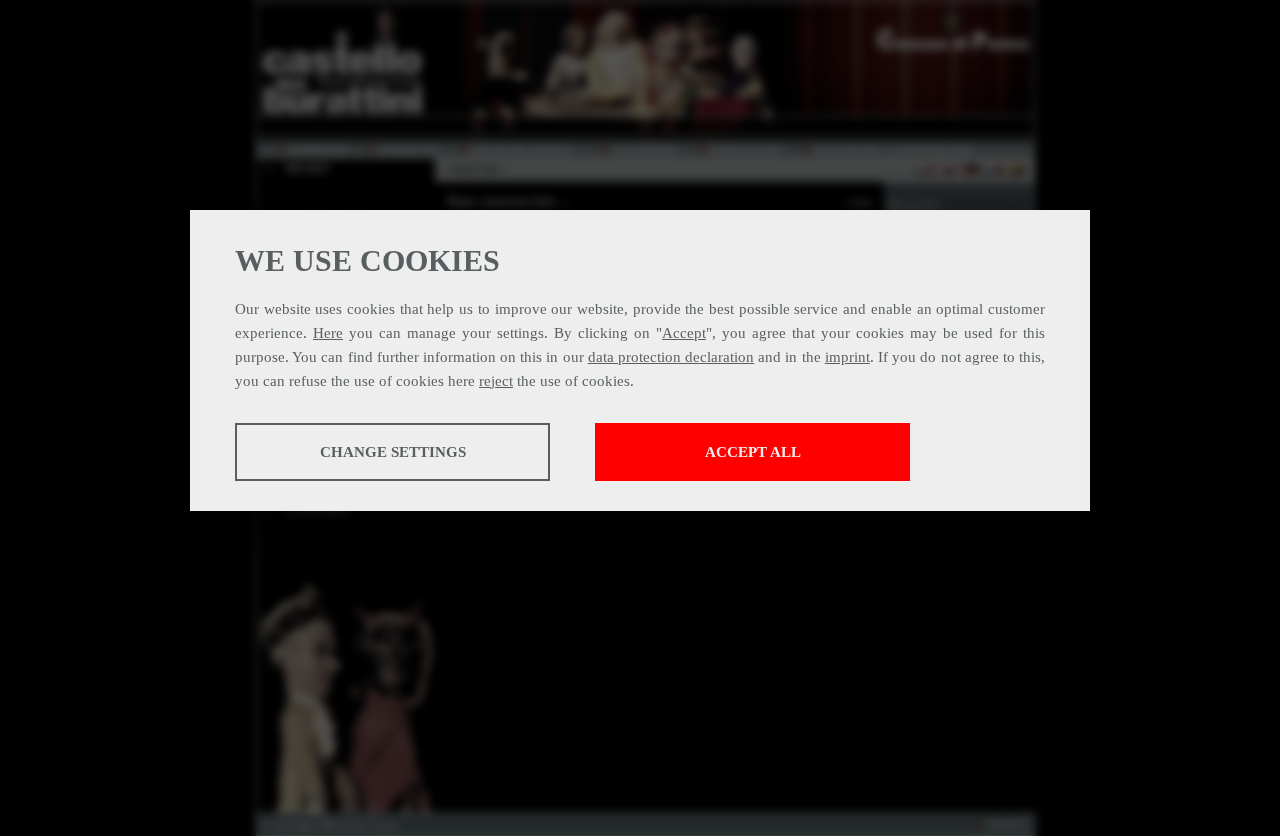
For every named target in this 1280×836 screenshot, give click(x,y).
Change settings (393, 452)
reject (496, 381)
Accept (684, 333)
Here (328, 333)
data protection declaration (671, 357)
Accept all (753, 452)
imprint (847, 357)
